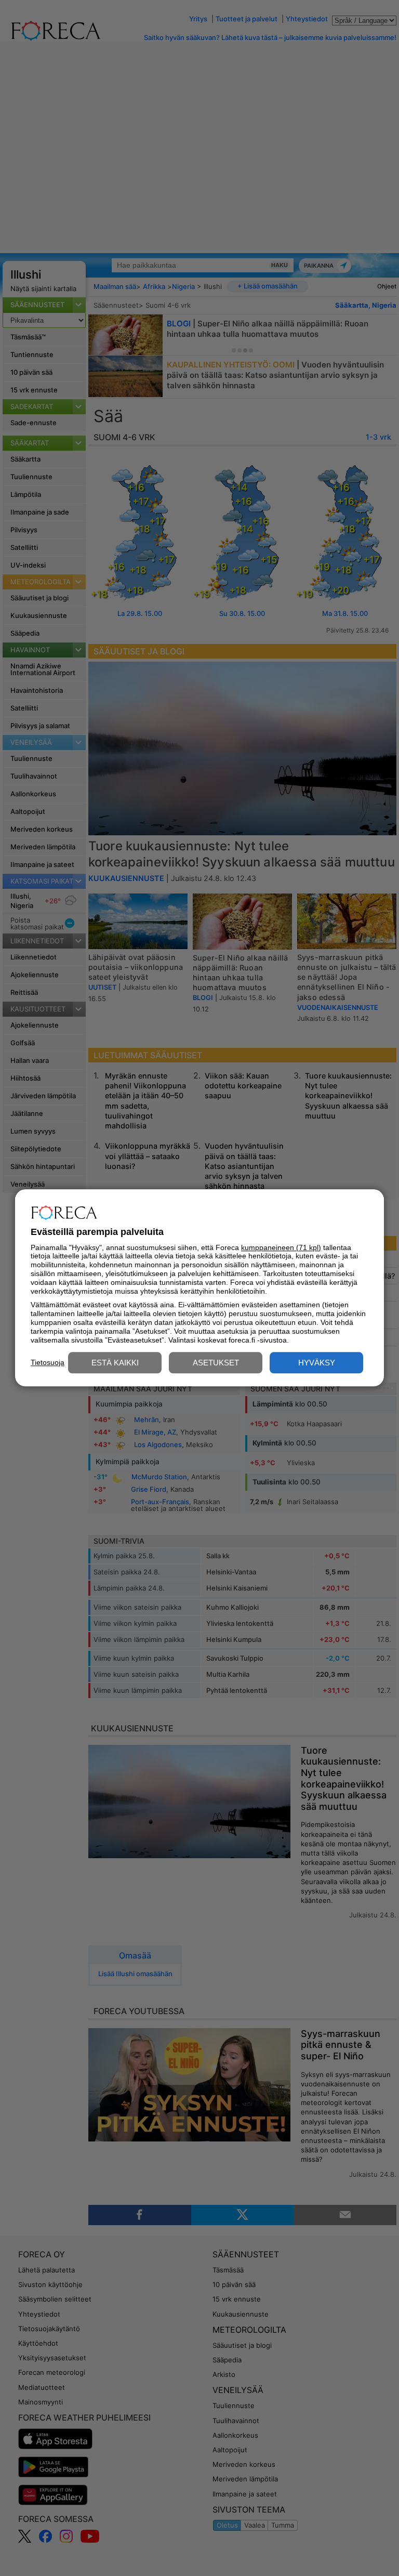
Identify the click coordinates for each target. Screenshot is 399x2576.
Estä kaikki (115, 1363)
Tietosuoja (48, 1362)
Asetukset (216, 1363)
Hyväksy (317, 1363)
